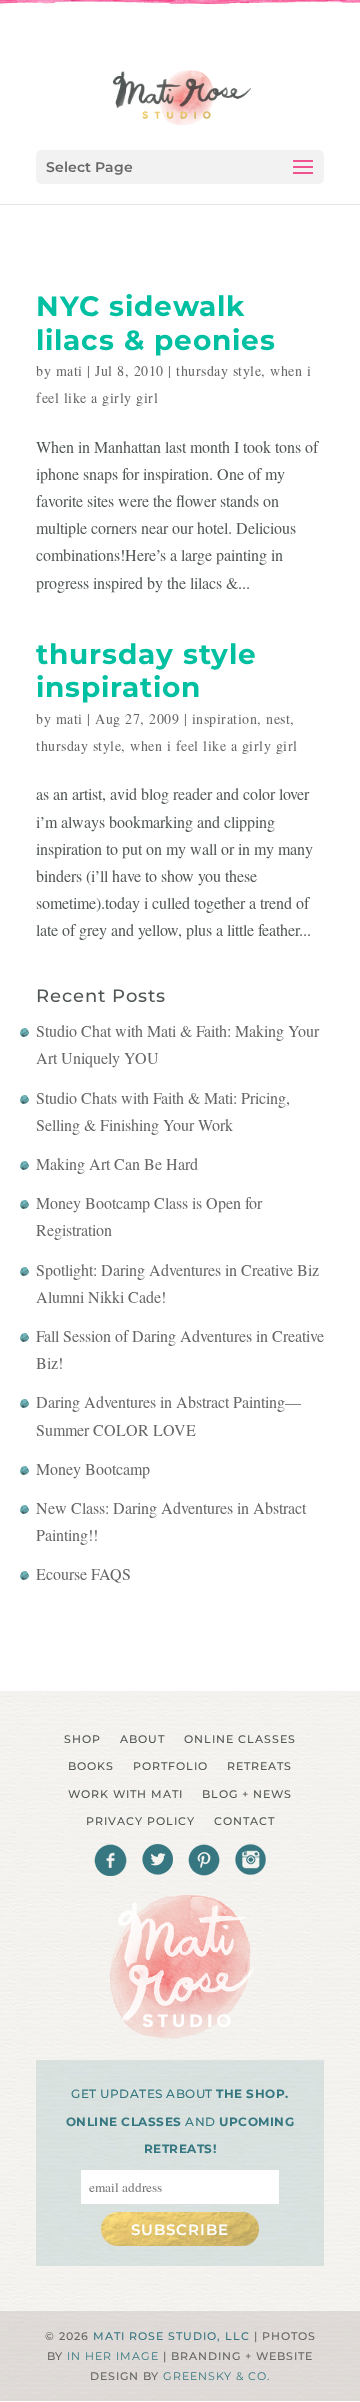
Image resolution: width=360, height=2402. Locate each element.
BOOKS (91, 1766)
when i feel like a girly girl (214, 745)
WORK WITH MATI (125, 1794)
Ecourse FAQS (83, 1573)
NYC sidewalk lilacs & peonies (156, 323)
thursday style (218, 370)
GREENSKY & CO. (216, 2376)
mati (69, 370)
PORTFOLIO (170, 1766)
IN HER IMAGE (113, 2356)
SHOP (82, 1739)
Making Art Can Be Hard (117, 1163)
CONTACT (244, 1821)
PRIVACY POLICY (140, 1821)
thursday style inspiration (146, 671)
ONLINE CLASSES (240, 1739)
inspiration (225, 718)
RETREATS (259, 1766)
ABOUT (142, 1739)
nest (278, 718)
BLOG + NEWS (247, 1794)
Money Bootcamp (93, 1468)
